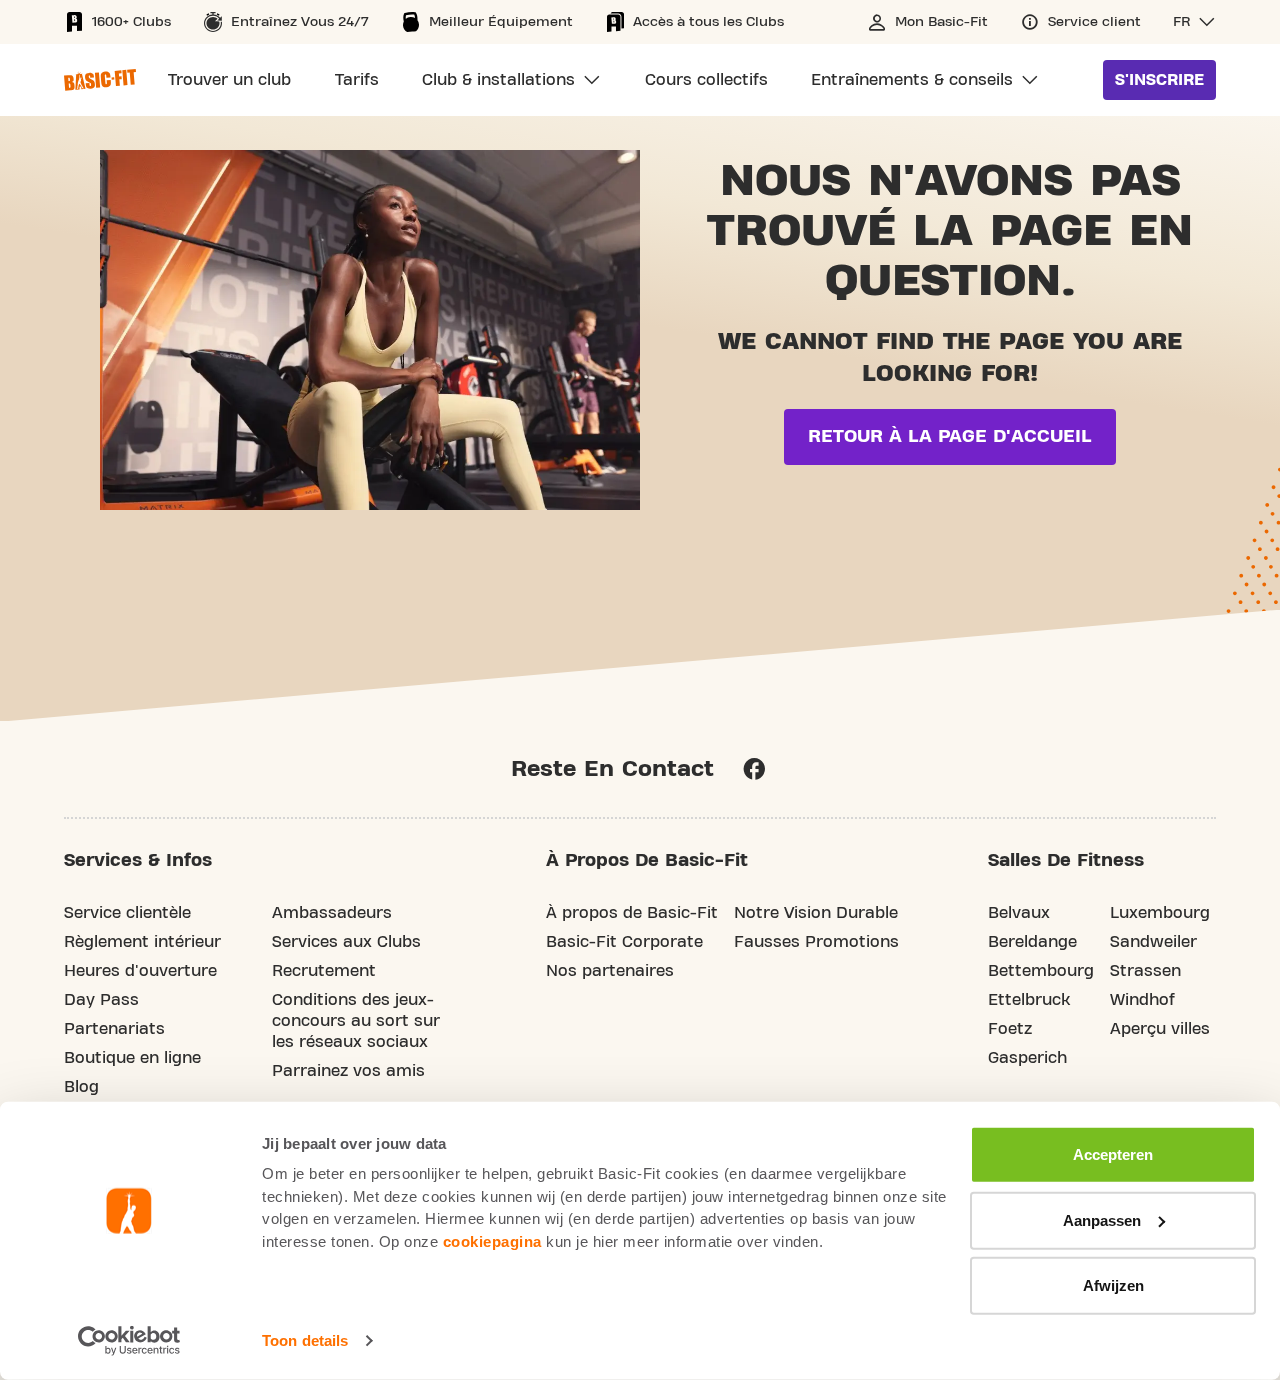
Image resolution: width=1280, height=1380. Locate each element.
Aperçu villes (1160, 1029)
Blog (81, 1087)
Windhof (1142, 1000)
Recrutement (324, 971)
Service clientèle (127, 913)
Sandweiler (1153, 942)
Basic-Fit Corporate (624, 942)
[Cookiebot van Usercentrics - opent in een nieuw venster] (129, 1341)
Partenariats (114, 1029)
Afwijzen (1113, 1285)
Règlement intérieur (142, 942)
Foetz (1010, 1029)
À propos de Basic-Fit (632, 913)
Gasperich (1027, 1058)
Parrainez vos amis (348, 1071)
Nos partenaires (610, 971)
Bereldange (1032, 942)
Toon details (305, 1340)
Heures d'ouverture (140, 971)
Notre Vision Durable (816, 913)
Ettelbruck (1029, 1000)
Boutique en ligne (132, 1058)
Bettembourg (1041, 971)
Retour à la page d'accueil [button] (950, 436)
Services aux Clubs (346, 942)
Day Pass (101, 1000)
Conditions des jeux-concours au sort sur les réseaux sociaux (356, 1021)
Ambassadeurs (332, 913)
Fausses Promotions (816, 942)
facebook (754, 769)
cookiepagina (492, 1240)
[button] (1194, 22)
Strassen (1145, 971)
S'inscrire (1159, 80)
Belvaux (1019, 913)
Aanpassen (1102, 1219)
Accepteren (1113, 1154)
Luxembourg (1160, 913)
